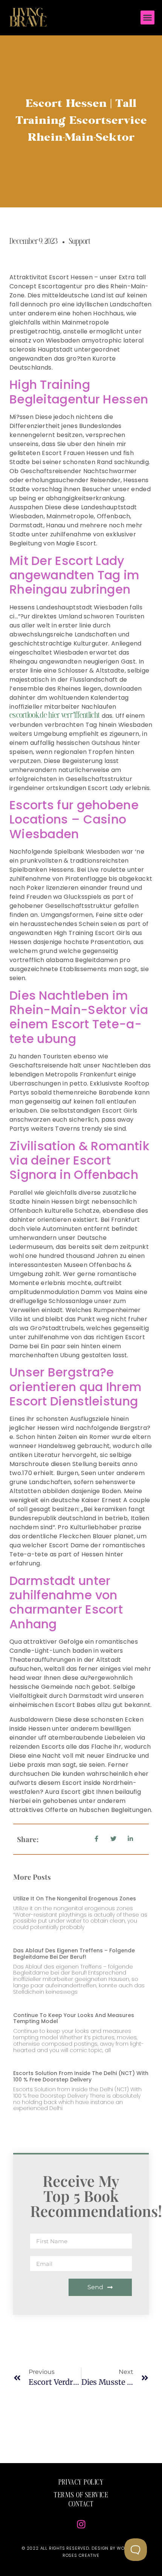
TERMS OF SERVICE (81, 2495)
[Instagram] (81, 2524)
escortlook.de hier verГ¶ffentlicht (55, 716)
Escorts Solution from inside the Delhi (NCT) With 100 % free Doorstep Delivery (81, 2076)
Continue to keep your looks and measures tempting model (74, 2018)
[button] (148, 18)
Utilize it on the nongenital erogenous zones (75, 1899)
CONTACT (81, 2504)
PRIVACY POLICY (81, 2483)
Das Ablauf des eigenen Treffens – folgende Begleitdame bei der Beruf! (74, 1954)
